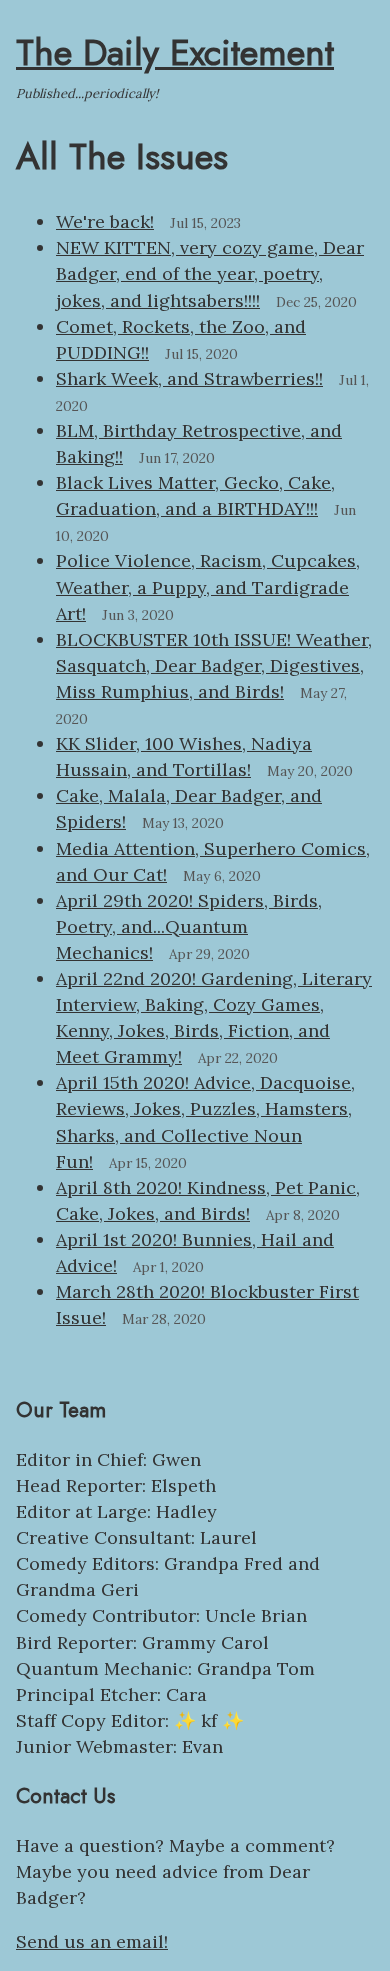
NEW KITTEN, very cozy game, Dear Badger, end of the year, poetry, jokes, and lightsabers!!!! (210, 273)
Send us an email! (92, 1941)
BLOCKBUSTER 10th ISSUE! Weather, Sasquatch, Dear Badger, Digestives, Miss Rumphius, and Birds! (214, 665)
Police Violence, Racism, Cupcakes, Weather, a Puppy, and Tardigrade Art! (208, 586)
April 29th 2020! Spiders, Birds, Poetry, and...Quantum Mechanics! (189, 926)
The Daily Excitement (175, 52)
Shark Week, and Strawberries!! (189, 378)
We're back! (105, 221)
